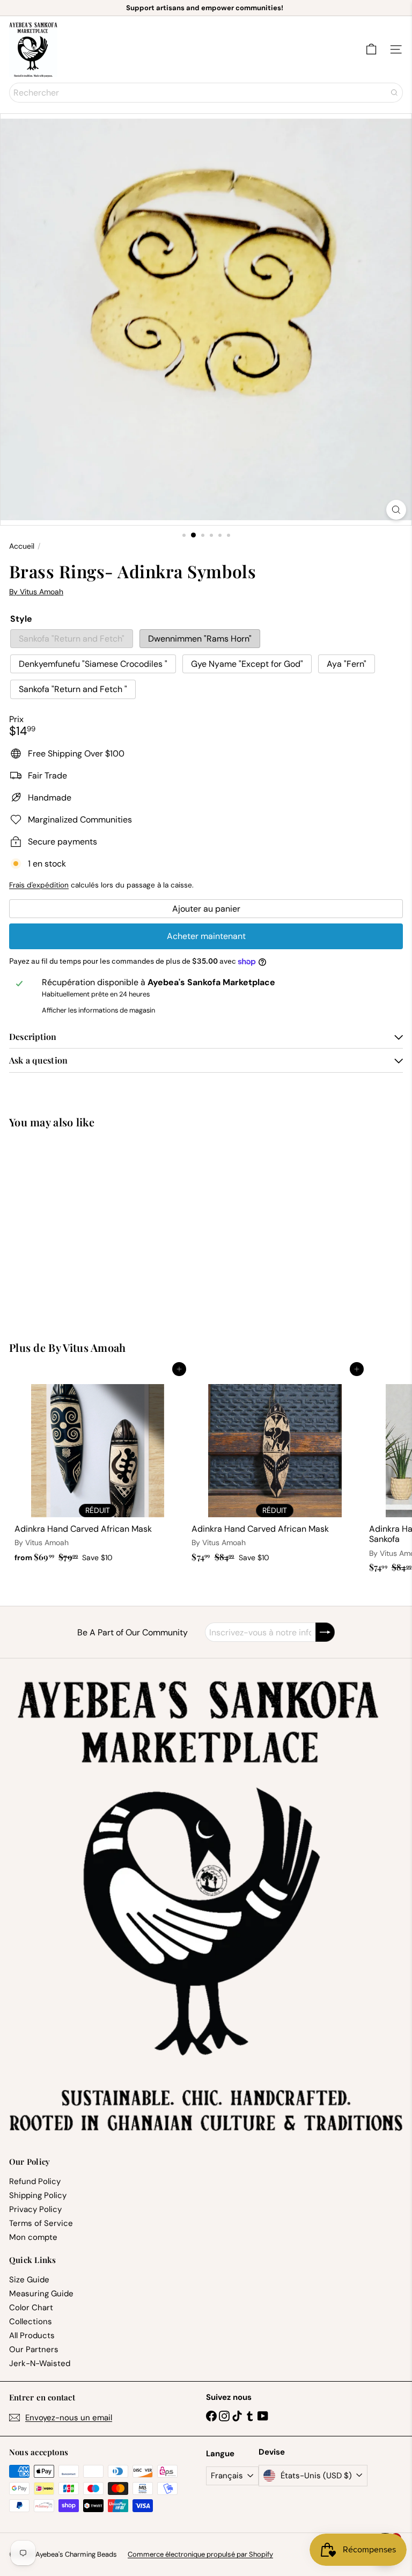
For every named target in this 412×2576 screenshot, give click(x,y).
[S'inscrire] (325, 1632)
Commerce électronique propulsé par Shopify (200, 2554)
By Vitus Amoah (87, 1347)
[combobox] (206, 93)
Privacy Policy (35, 2209)
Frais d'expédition (39, 885)
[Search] (394, 93)
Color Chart (31, 2308)
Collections (31, 2322)
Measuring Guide (41, 2294)
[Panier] (371, 49)
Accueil (22, 546)
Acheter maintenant (206, 936)
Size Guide (29, 2280)
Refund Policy (35, 2181)
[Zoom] (396, 510)
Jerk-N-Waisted (40, 2363)
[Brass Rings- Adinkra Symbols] (76, 1228)
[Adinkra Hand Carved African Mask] (98, 1468)
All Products (32, 2335)
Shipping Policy (38, 2195)
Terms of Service (41, 2223)
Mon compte (33, 2237)
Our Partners (34, 2349)
